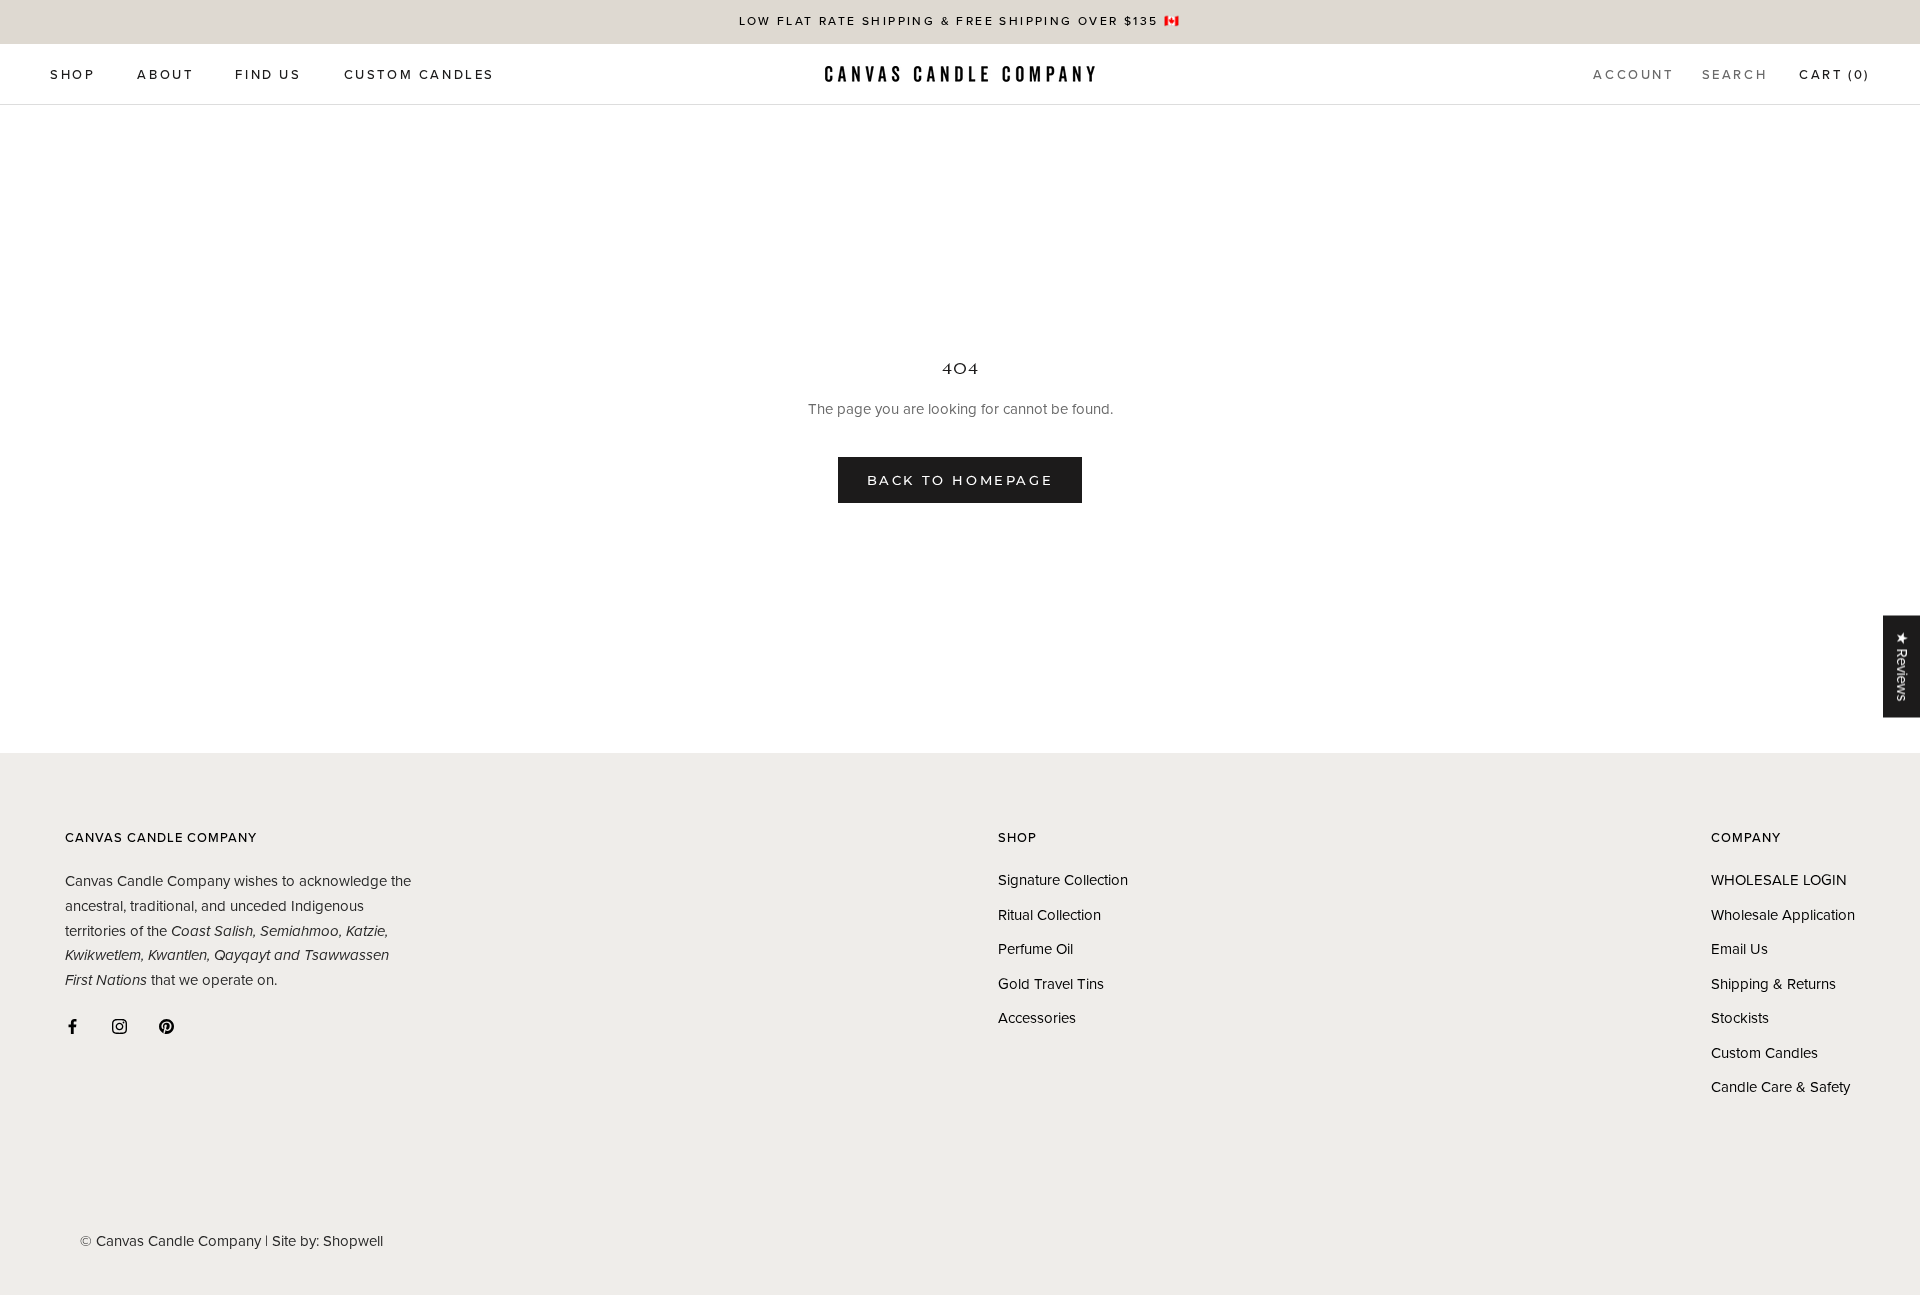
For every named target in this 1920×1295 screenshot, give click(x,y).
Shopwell (353, 1241)
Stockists (1740, 1018)
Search (1735, 75)
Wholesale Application (1783, 915)
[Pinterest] (166, 1025)
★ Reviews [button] (1902, 666)
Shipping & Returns (1773, 984)
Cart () (1834, 75)
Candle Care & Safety (1780, 1087)
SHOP (72, 75)
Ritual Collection (1049, 915)
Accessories (1037, 1018)
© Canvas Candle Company (170, 1241)
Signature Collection (1063, 880)
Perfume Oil (1035, 949)
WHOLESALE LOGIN (1779, 880)
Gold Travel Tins (1051, 984)
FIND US (268, 75)
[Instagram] (119, 1025)
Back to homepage (960, 480)
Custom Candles (1764, 1053)
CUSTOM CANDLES (419, 75)
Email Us (1739, 949)
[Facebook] (72, 1025)
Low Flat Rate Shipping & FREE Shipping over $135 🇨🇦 (960, 21)
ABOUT (165, 75)
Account (1633, 75)
